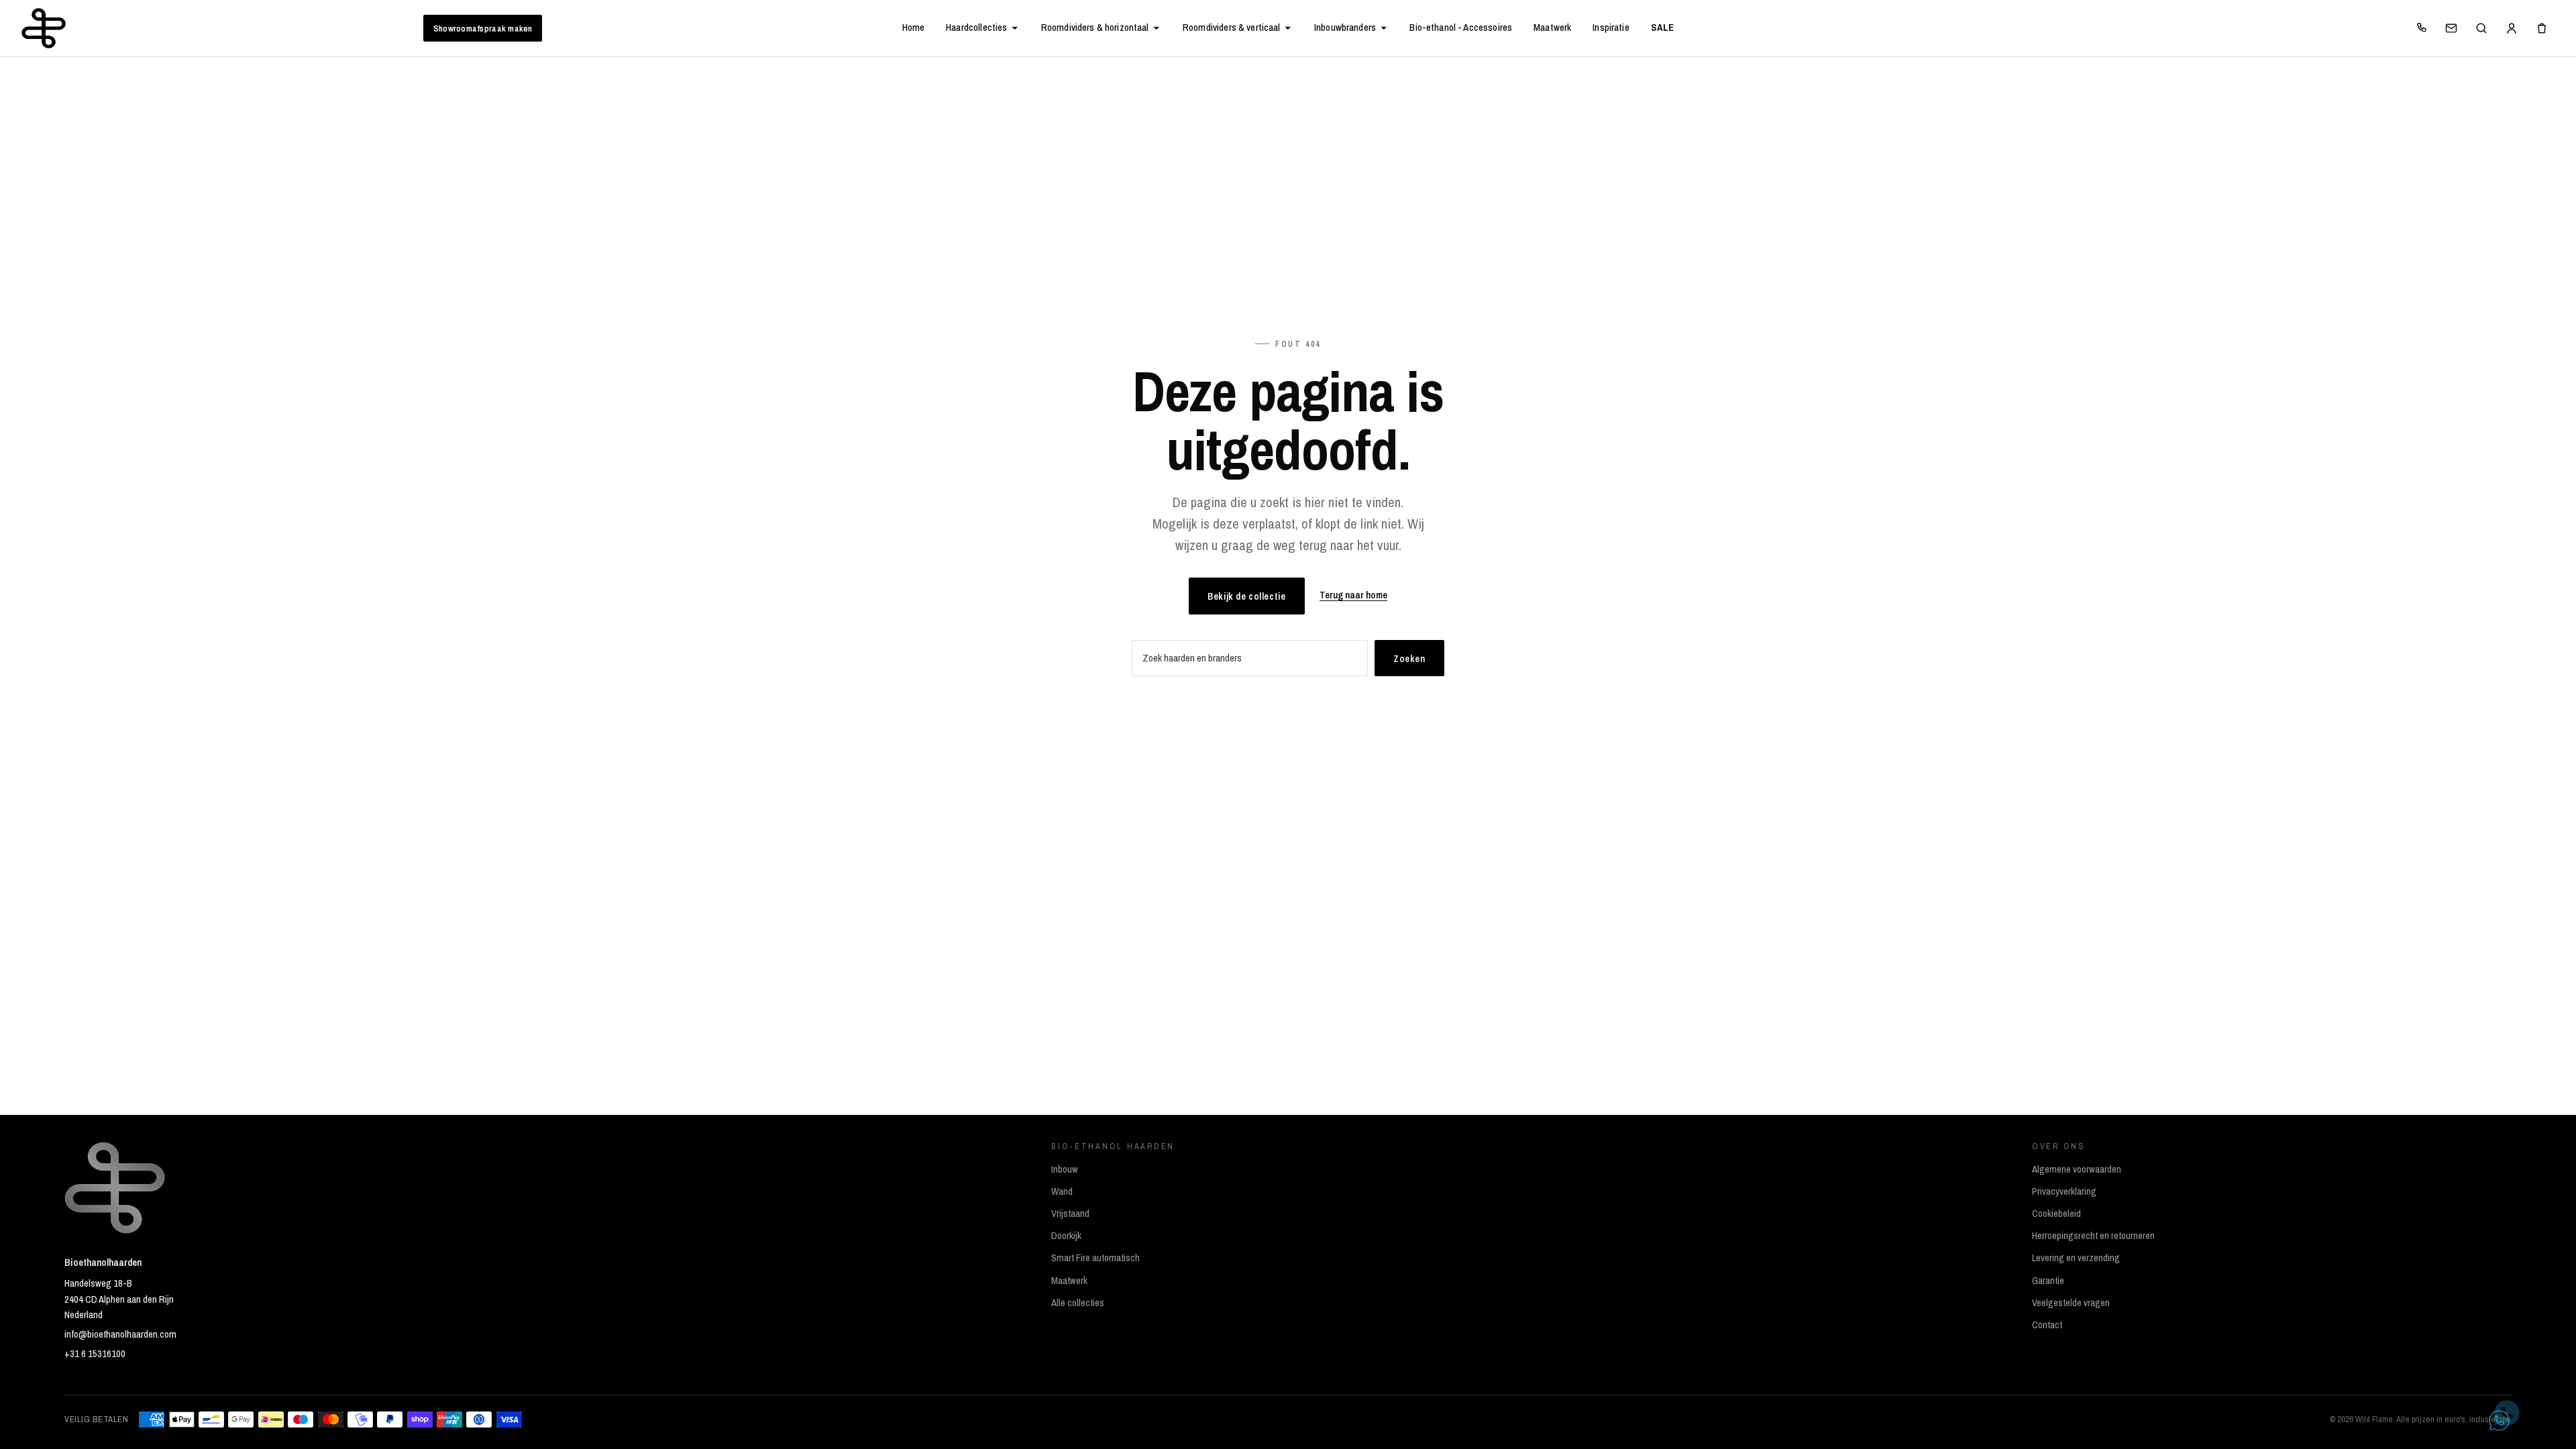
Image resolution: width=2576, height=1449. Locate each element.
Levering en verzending (2076, 1258)
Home (914, 28)
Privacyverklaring (2064, 1191)
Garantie (2048, 1281)
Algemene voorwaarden (2077, 1169)
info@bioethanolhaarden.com (120, 1334)
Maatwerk (1552, 28)
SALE (1663, 28)
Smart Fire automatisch (1095, 1258)
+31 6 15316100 (95, 1354)
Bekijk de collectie (1246, 596)
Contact (2047, 1325)
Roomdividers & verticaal (1232, 28)
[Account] (2512, 28)
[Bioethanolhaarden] (44, 28)
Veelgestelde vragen (2071, 1303)
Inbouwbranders (1345, 28)
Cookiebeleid (2056, 1214)
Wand (1062, 1191)
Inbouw (1065, 1169)
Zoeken (1409, 658)
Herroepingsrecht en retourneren (2093, 1236)
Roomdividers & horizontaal (1095, 28)
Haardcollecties (976, 28)
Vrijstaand (1070, 1214)
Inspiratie (1611, 28)
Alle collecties (1078, 1303)
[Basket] (2542, 28)
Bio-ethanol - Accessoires (1461, 28)
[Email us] (2451, 28)
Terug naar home (1353, 595)
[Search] (2481, 28)
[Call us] (2421, 28)
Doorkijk (1066, 1236)
